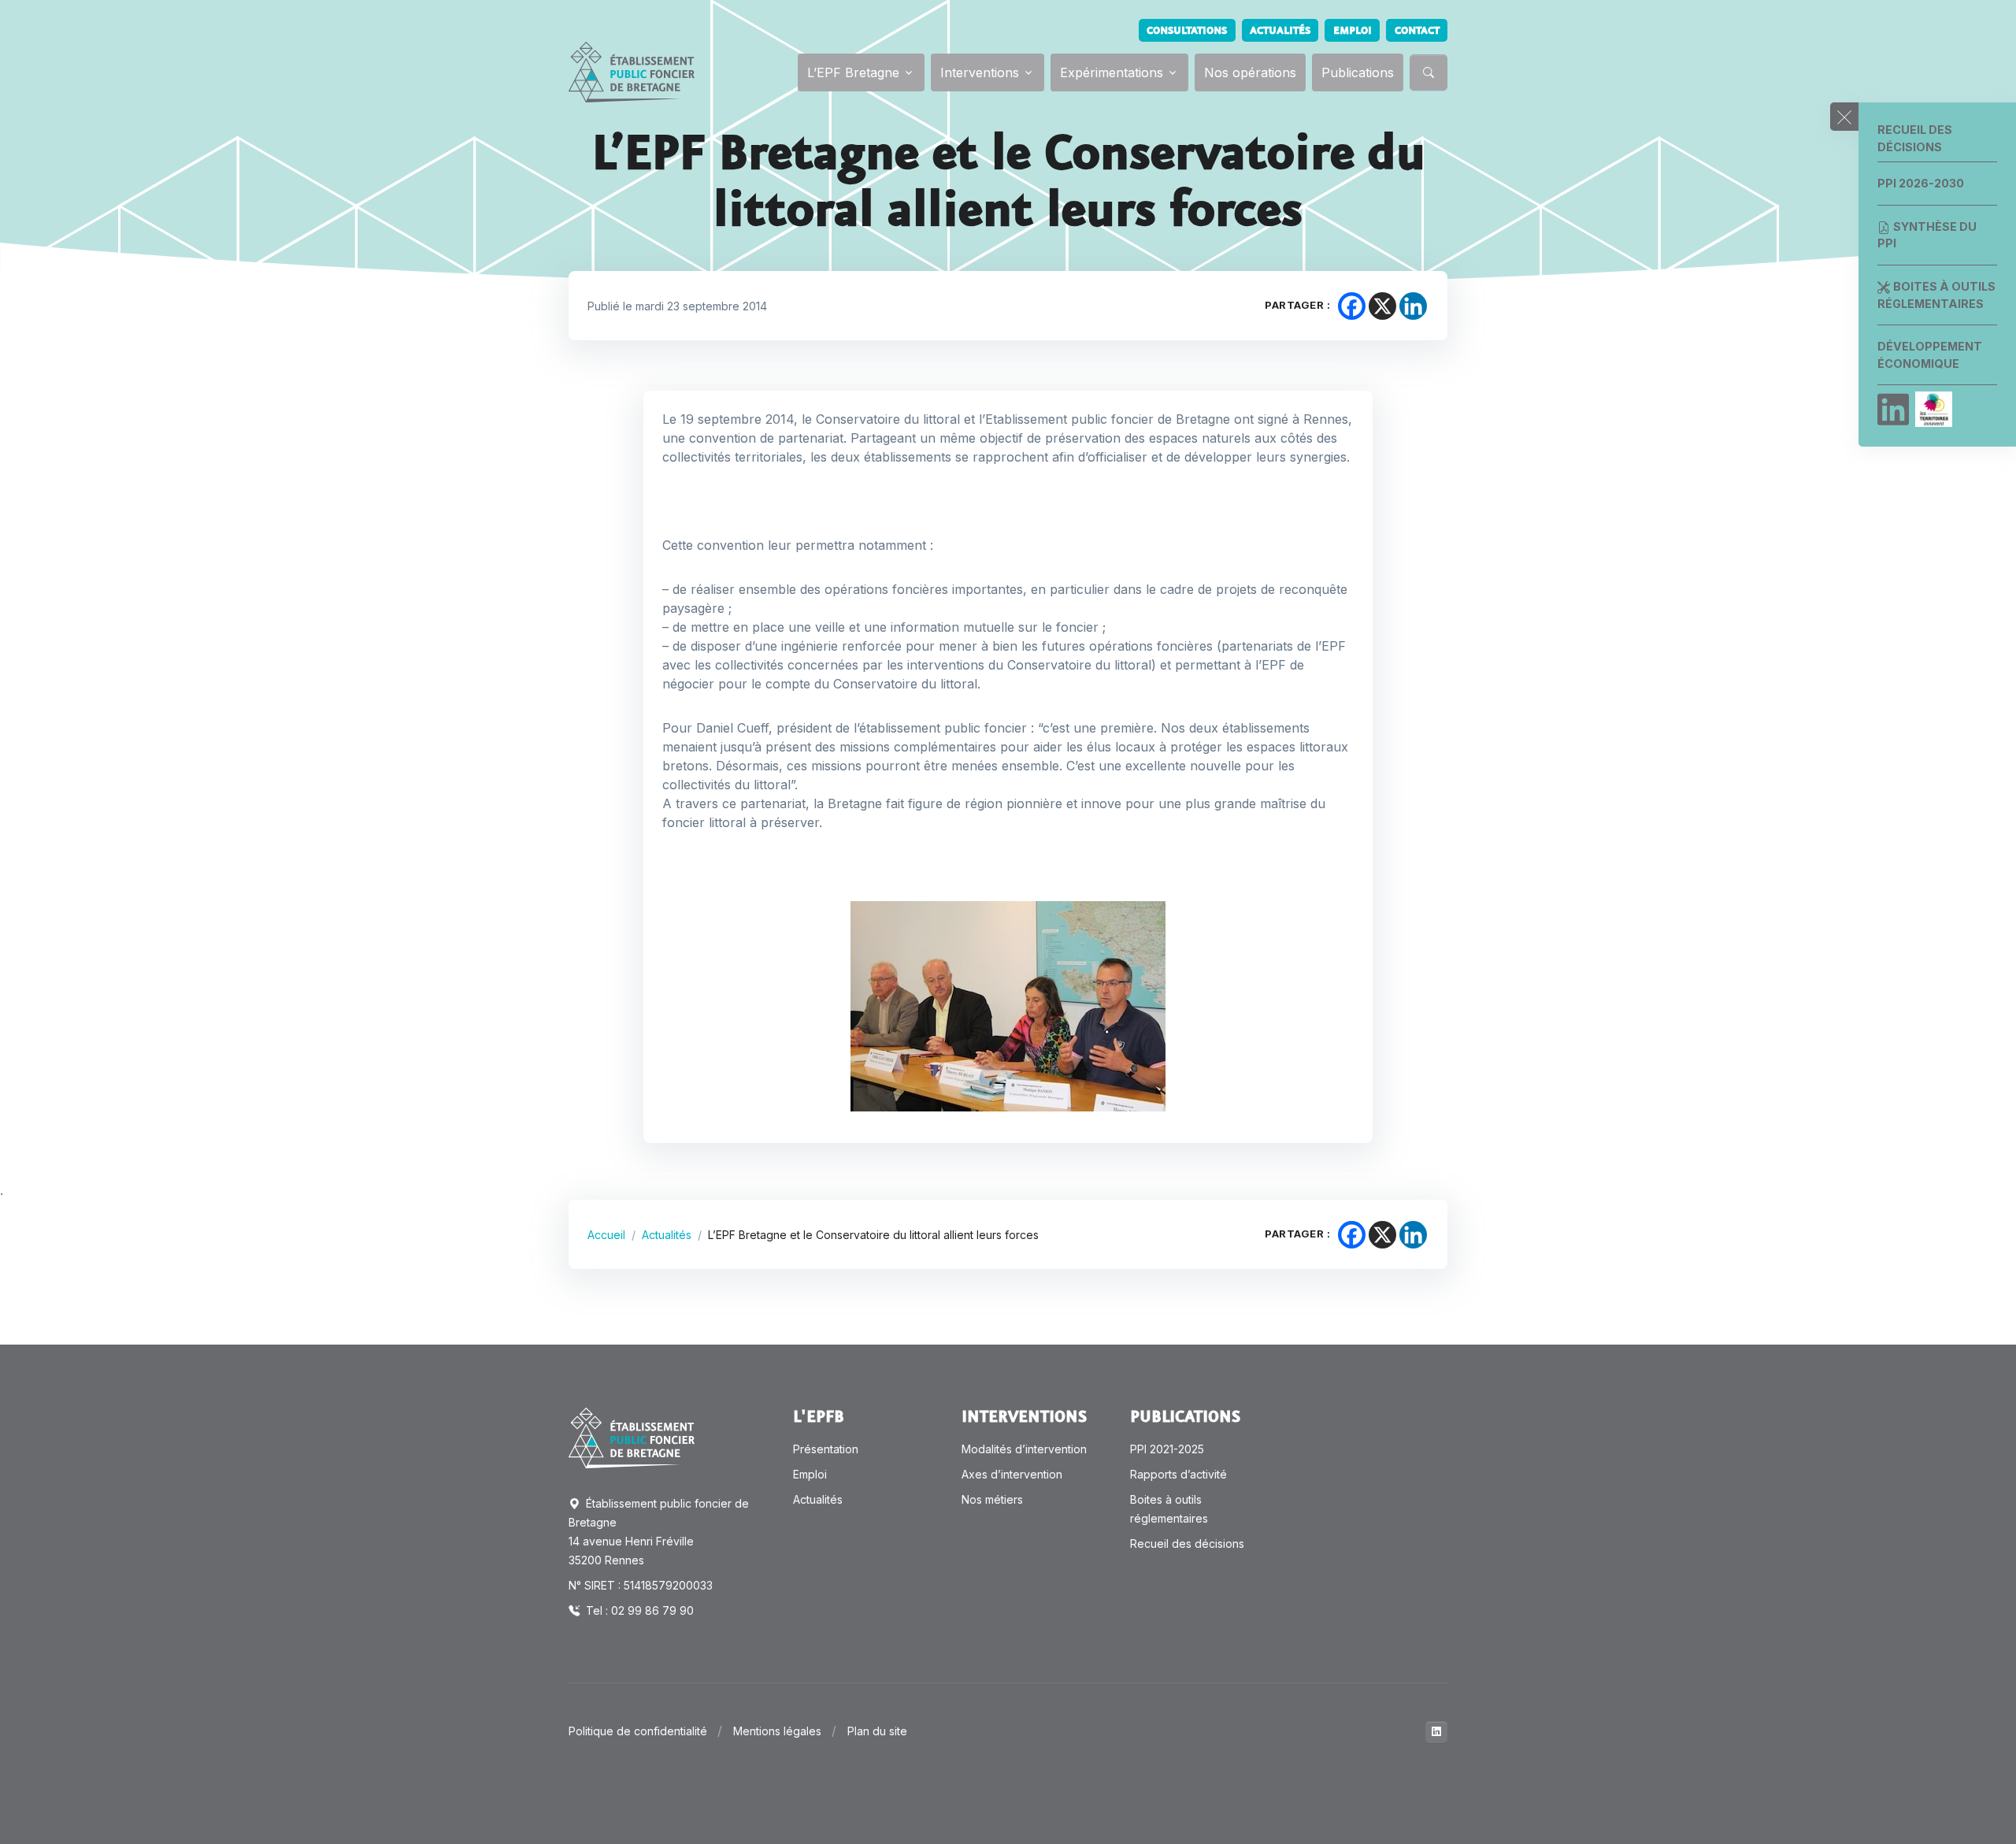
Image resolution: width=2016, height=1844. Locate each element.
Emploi (1353, 31)
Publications (1358, 72)
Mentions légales (777, 1731)
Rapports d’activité (1178, 1474)
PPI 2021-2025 (1167, 1449)
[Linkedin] (1893, 410)
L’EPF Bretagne (853, 72)
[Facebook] (1352, 306)
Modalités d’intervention (1024, 1449)
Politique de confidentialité (638, 1731)
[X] (1382, 306)
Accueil (606, 1235)
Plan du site (877, 1731)
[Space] (632, 1437)
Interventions (980, 72)
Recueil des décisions (1915, 138)
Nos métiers (992, 1499)
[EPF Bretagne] (632, 72)
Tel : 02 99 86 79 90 (638, 1610)
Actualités (1280, 31)
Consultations (1187, 31)
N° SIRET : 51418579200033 (641, 1585)
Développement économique (1930, 355)
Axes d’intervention (1012, 1474)
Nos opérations (1250, 72)
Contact (1417, 31)
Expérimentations (1112, 72)
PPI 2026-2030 (1921, 183)
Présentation (826, 1449)
